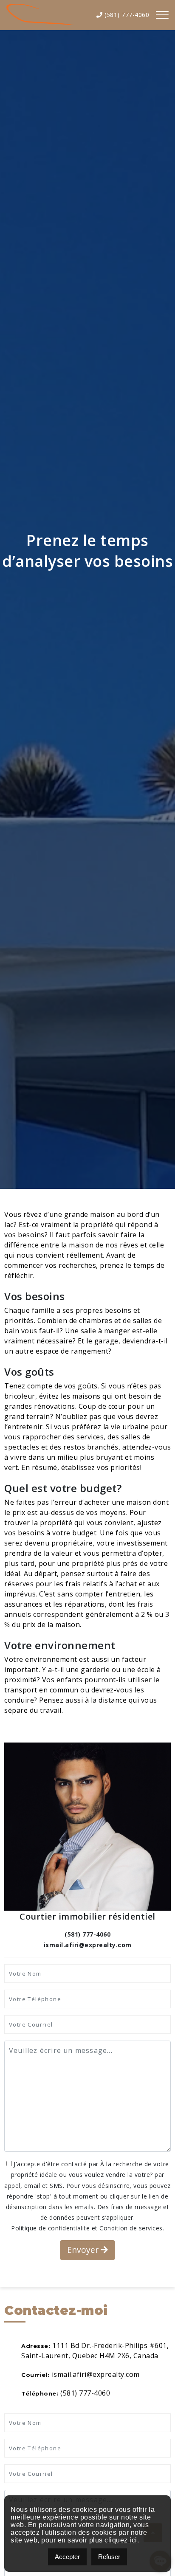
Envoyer (84, 2250)
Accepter (67, 2557)
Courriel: (35, 2375)
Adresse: (36, 2346)
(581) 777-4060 (126, 15)
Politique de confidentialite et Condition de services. (87, 2228)
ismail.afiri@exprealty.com (96, 2374)
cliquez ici (121, 2540)
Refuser (109, 2557)
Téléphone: (40, 2393)
